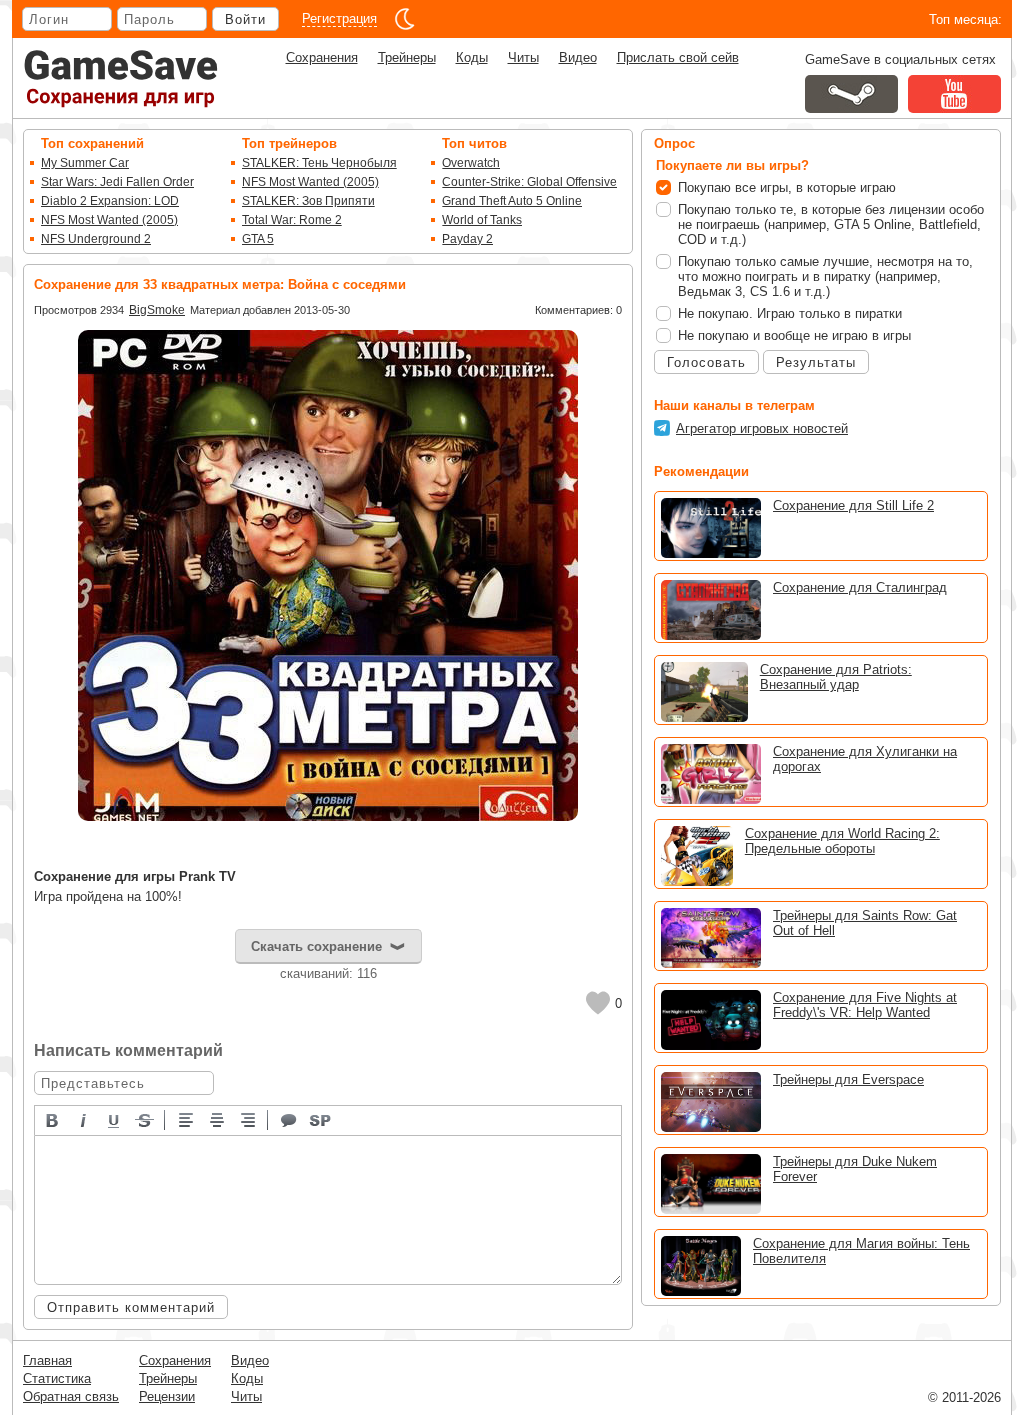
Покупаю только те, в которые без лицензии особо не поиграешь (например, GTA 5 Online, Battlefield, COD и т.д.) (831, 224)
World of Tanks (482, 220)
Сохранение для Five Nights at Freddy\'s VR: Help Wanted (865, 1005)
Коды (472, 57)
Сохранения (322, 57)
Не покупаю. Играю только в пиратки (790, 313)
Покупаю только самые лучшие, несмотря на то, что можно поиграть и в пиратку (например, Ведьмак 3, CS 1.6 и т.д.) (825, 276)
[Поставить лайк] (598, 1003)
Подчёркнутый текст (115, 1119)
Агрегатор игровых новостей (762, 428)
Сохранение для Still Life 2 (853, 505)
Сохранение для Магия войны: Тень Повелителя (861, 1251)
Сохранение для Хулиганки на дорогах (865, 759)
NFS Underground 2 (96, 239)
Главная (47, 1360)
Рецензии (167, 1396)
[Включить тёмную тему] (405, 19)
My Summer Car (85, 163)
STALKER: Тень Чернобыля (319, 163)
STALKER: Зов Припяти (308, 201)
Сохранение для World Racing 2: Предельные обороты (842, 841)
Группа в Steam (851, 94)
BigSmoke (157, 310)
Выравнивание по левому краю (187, 1119)
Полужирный (53, 1119)
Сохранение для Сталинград (860, 587)
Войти (245, 19)
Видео (578, 57)
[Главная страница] (121, 78)
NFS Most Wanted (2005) (109, 220)
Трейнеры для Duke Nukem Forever (855, 1169)
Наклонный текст (84, 1119)
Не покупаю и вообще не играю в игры (794, 335)
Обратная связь (71, 1396)
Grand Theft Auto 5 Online (512, 201)
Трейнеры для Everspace (848, 1079)
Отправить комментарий (131, 1307)
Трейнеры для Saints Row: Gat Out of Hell (865, 923)
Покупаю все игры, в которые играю (787, 187)
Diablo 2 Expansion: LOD (110, 201)
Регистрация (339, 18)
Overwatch (471, 163)
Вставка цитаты (290, 1119)
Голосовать (706, 362)
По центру (218, 1119)
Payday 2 (467, 239)
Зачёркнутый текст (146, 1119)
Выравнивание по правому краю (249, 1119)
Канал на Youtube (954, 94)
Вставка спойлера (321, 1119)
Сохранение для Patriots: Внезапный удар (836, 677)
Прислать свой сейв (678, 57)
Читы (523, 57)
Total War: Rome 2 (292, 220)
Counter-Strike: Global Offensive (529, 182)
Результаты (816, 362)
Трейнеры (407, 57)
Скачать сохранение (316, 946)
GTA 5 (258, 239)
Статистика (57, 1378)
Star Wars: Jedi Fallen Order (117, 182)
